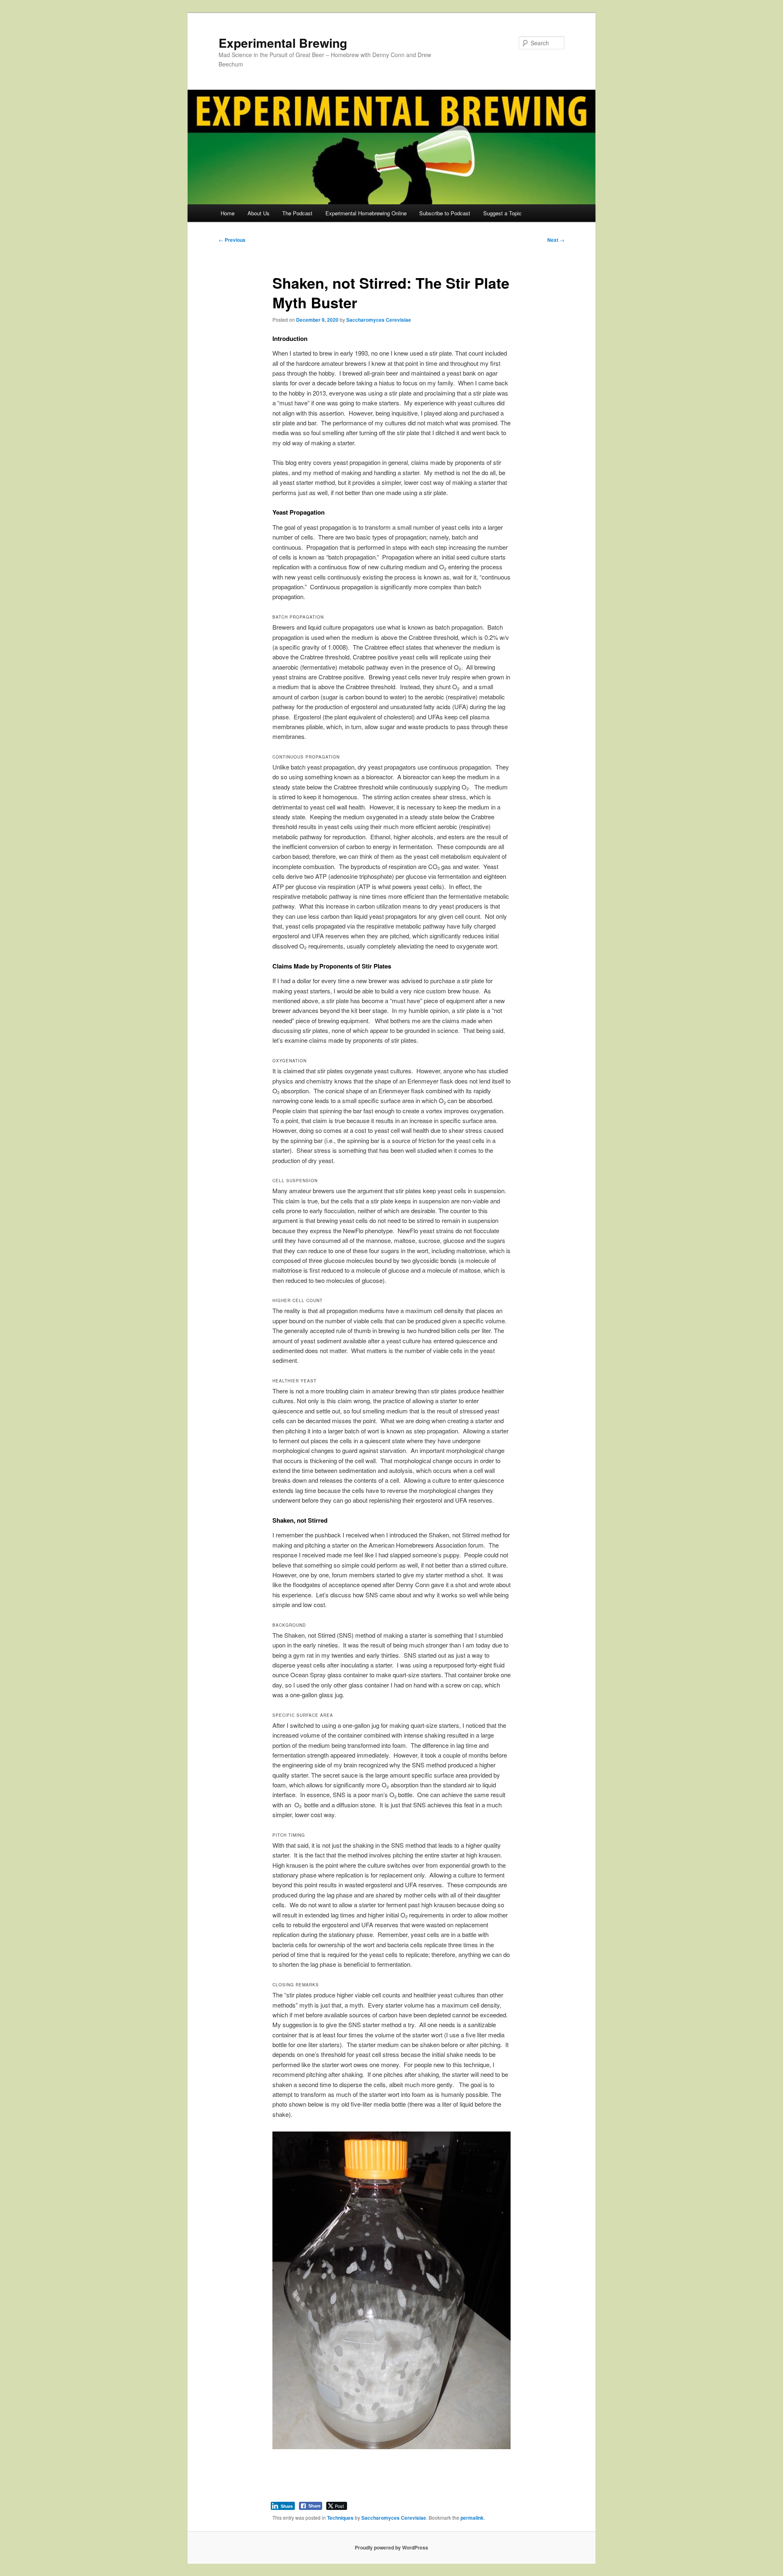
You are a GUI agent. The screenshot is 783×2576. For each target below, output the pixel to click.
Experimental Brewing (283, 43)
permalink (472, 2518)
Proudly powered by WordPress (391, 2547)
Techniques (340, 2518)
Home (228, 213)
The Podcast (297, 213)
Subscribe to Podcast (445, 213)
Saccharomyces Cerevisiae (379, 320)
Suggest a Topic (502, 213)
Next (556, 240)
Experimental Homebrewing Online (366, 213)
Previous (232, 240)
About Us (259, 213)
